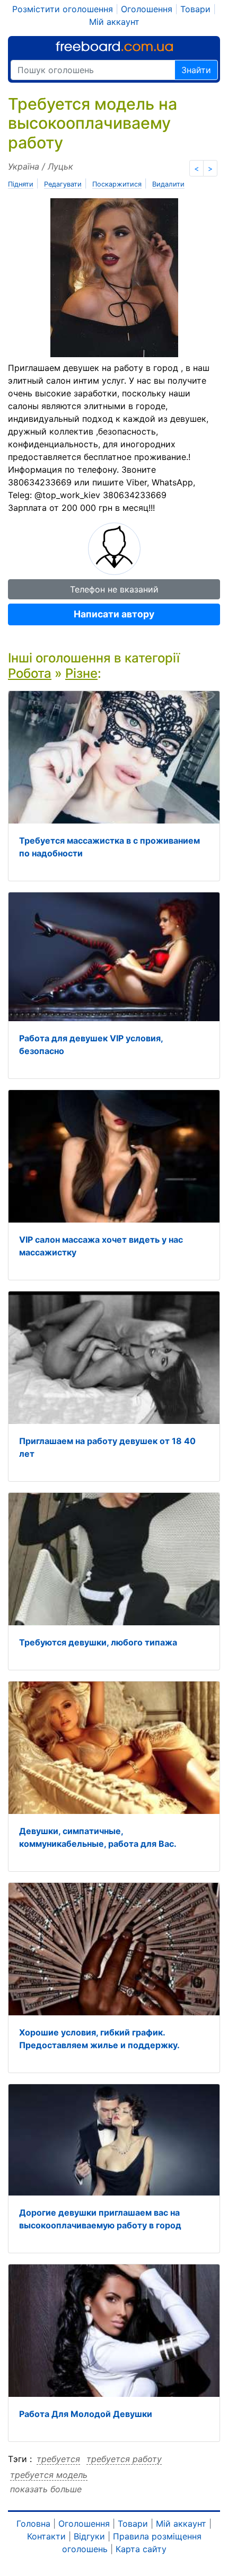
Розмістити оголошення (63, 9)
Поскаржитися (117, 184)
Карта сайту (141, 2549)
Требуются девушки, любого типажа (98, 1642)
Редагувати (63, 184)
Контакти (46, 2536)
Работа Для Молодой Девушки (86, 2414)
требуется (58, 2459)
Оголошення (147, 9)
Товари (195, 9)
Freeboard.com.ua (114, 46)
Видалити (168, 184)
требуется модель (49, 2475)
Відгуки (89, 2536)
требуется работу (124, 2459)
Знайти (196, 70)
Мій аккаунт (114, 22)
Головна (33, 2524)
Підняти (21, 184)
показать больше (46, 2489)
